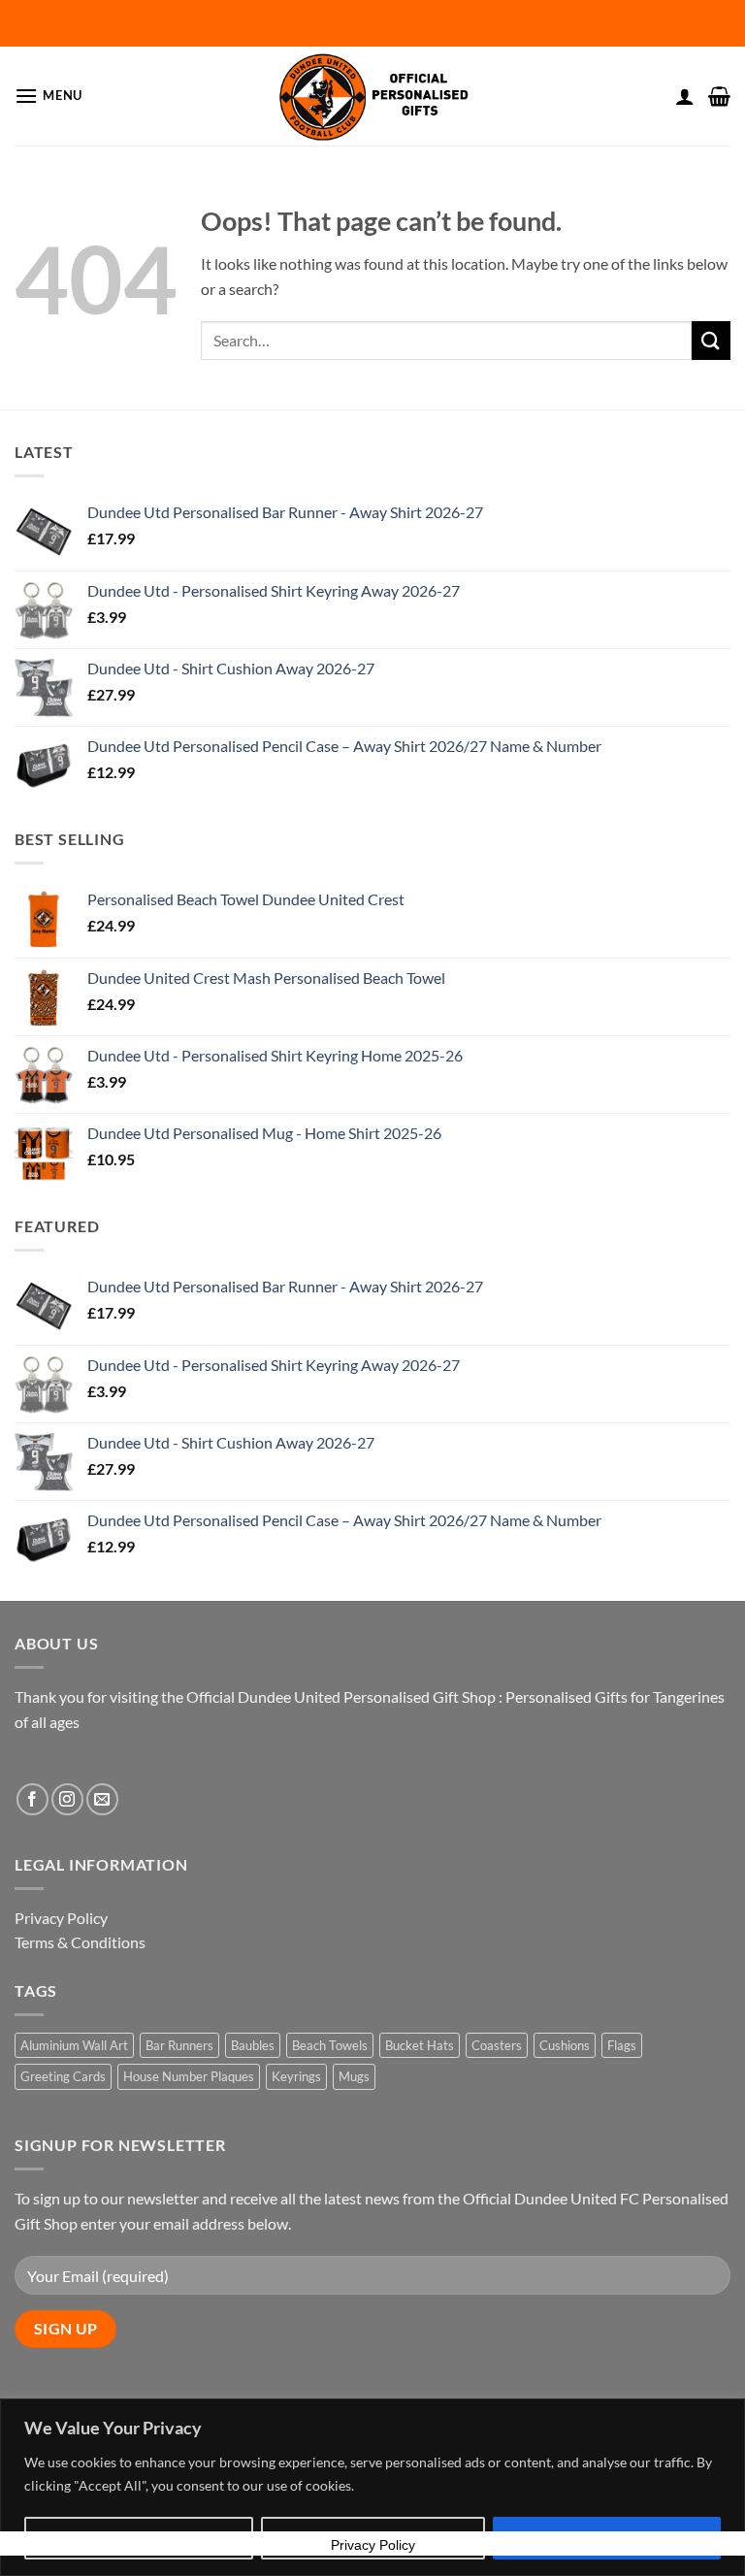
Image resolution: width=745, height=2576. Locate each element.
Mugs (354, 2076)
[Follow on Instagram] (67, 1799)
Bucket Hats (420, 2045)
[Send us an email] (102, 1799)
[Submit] (711, 340)
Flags (622, 2045)
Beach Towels (330, 2045)
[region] (372, 2487)
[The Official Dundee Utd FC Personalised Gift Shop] (372, 96)
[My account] (685, 96)
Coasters (497, 2045)
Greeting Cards (63, 2076)
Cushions (565, 2045)
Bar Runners (179, 2045)
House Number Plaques (189, 2076)
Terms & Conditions (80, 1942)
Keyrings (296, 2076)
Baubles (253, 2045)
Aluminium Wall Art (74, 2045)
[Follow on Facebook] (32, 1799)
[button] (49, 96)
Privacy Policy (61, 1918)
